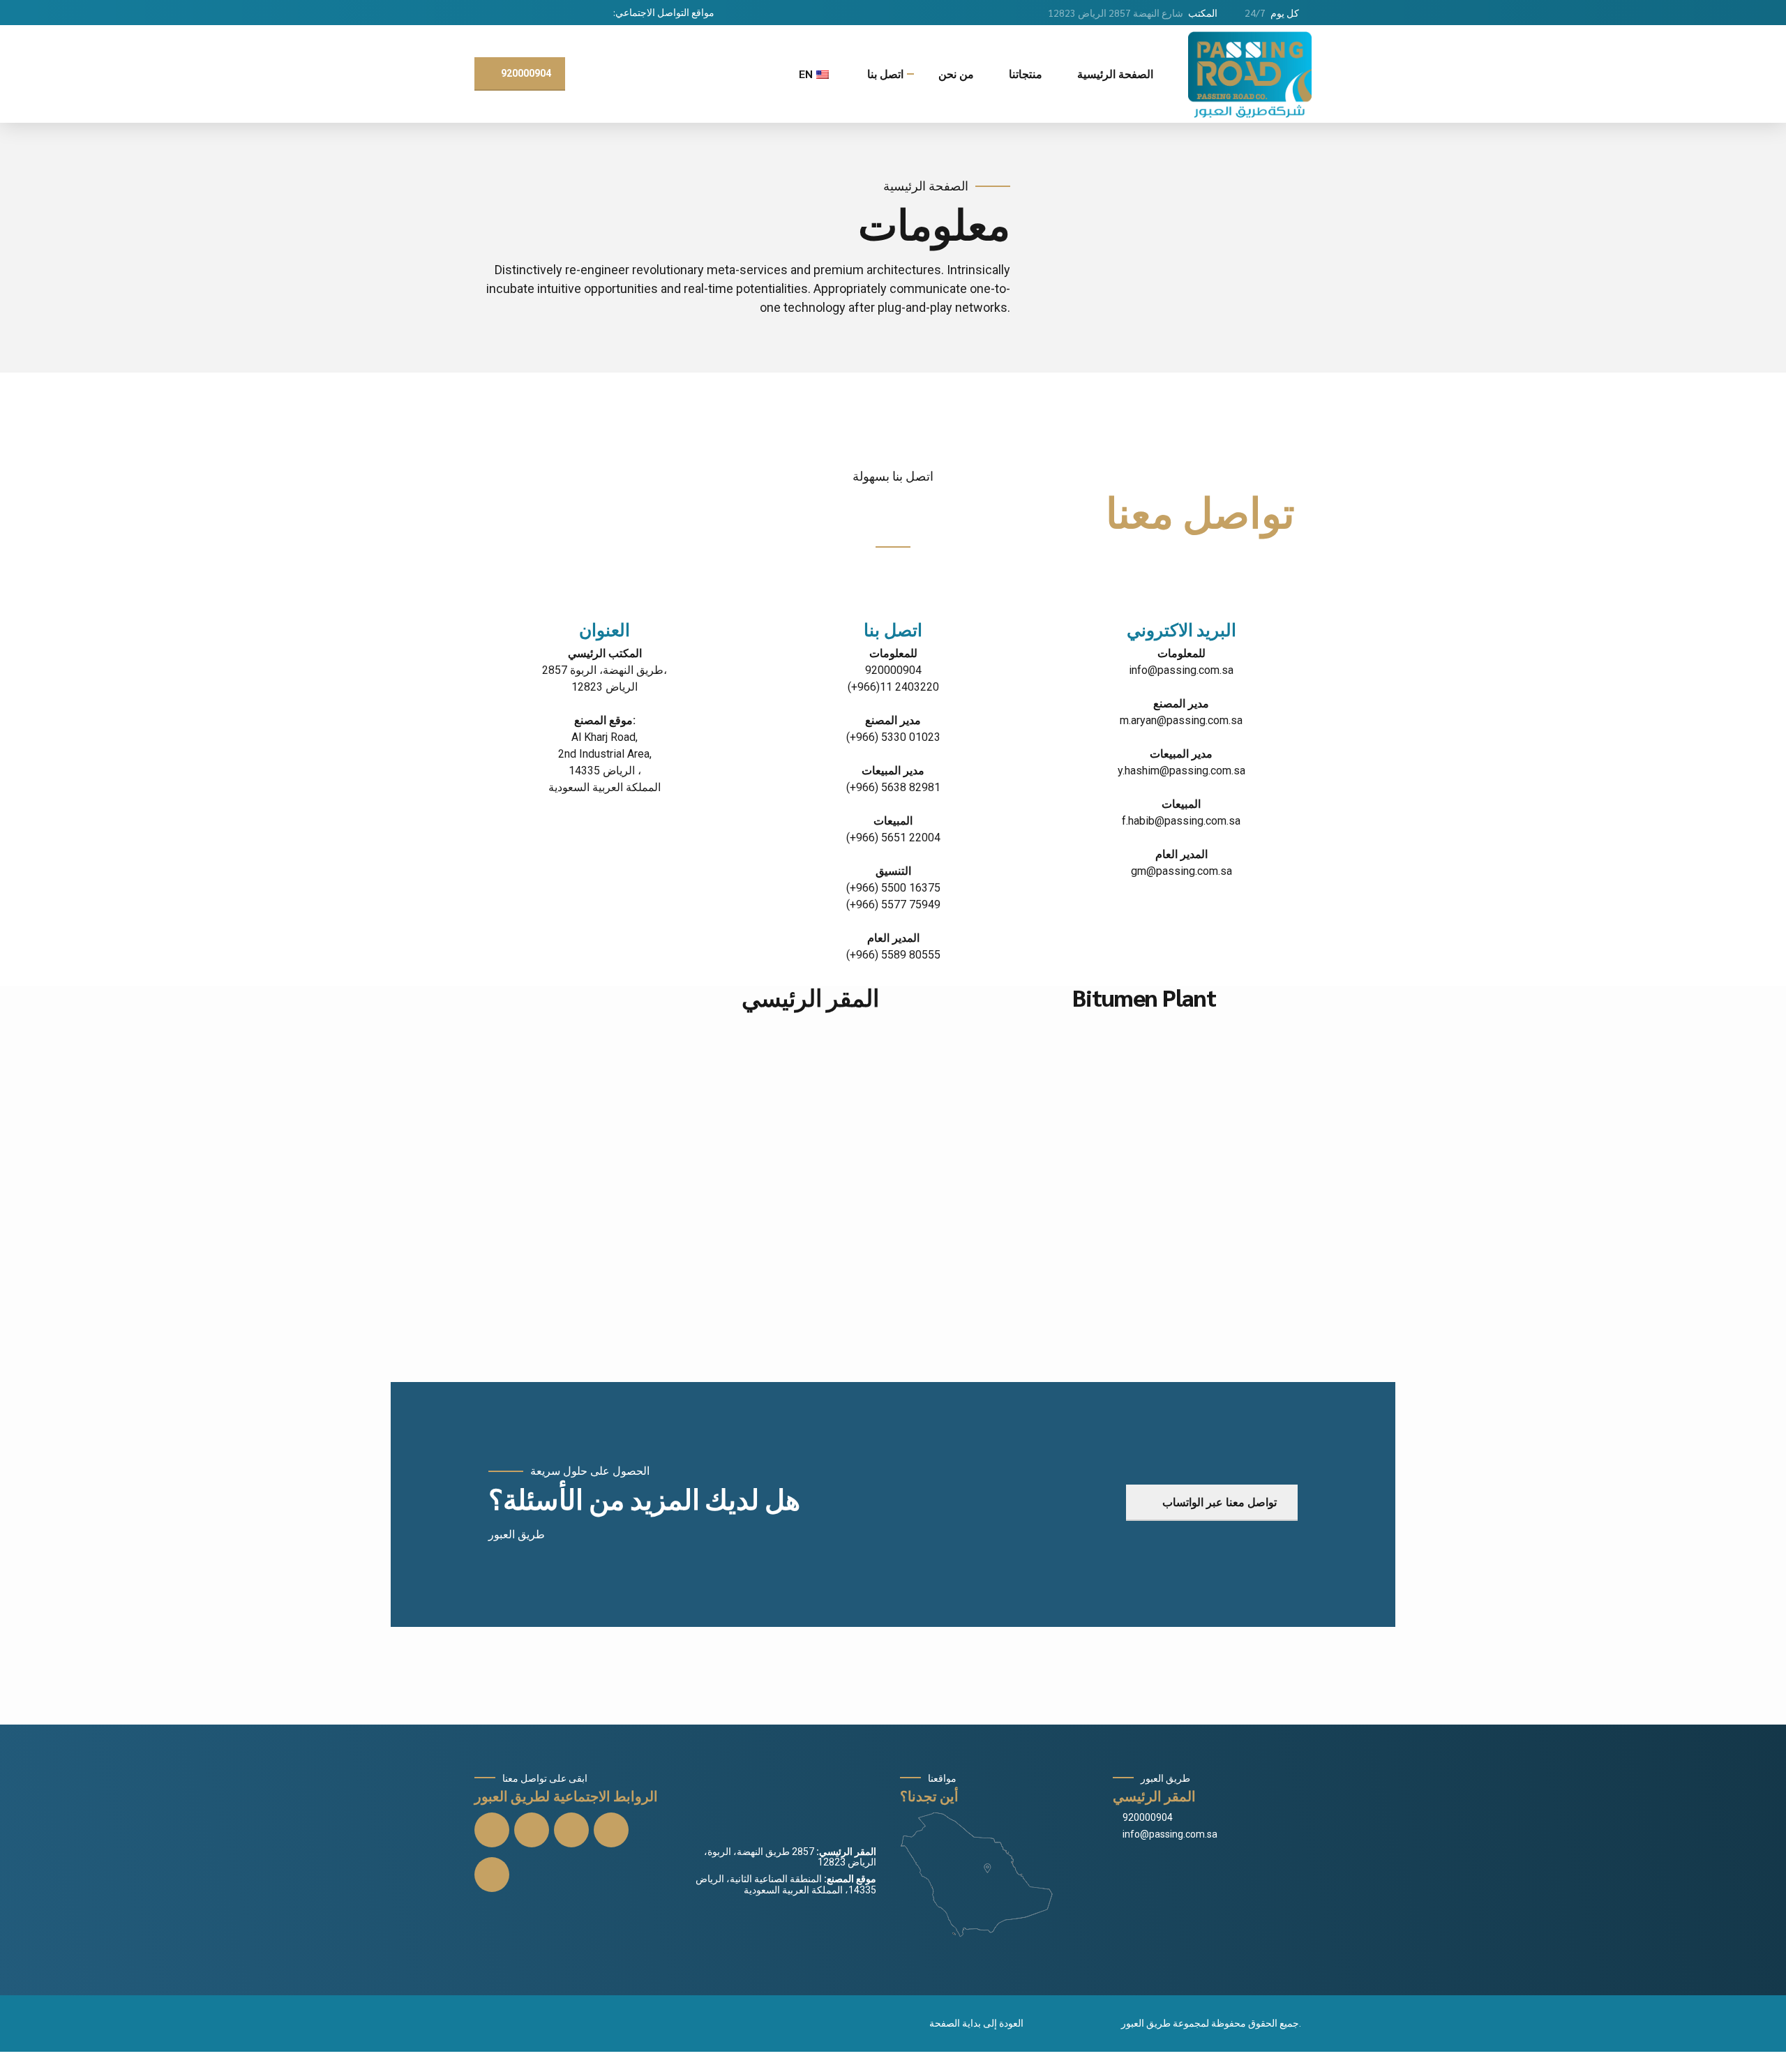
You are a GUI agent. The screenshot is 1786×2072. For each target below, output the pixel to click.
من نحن (956, 74)
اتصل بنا (885, 74)
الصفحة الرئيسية (1115, 74)
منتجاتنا (1026, 74)
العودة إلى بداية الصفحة (976, 2023)
